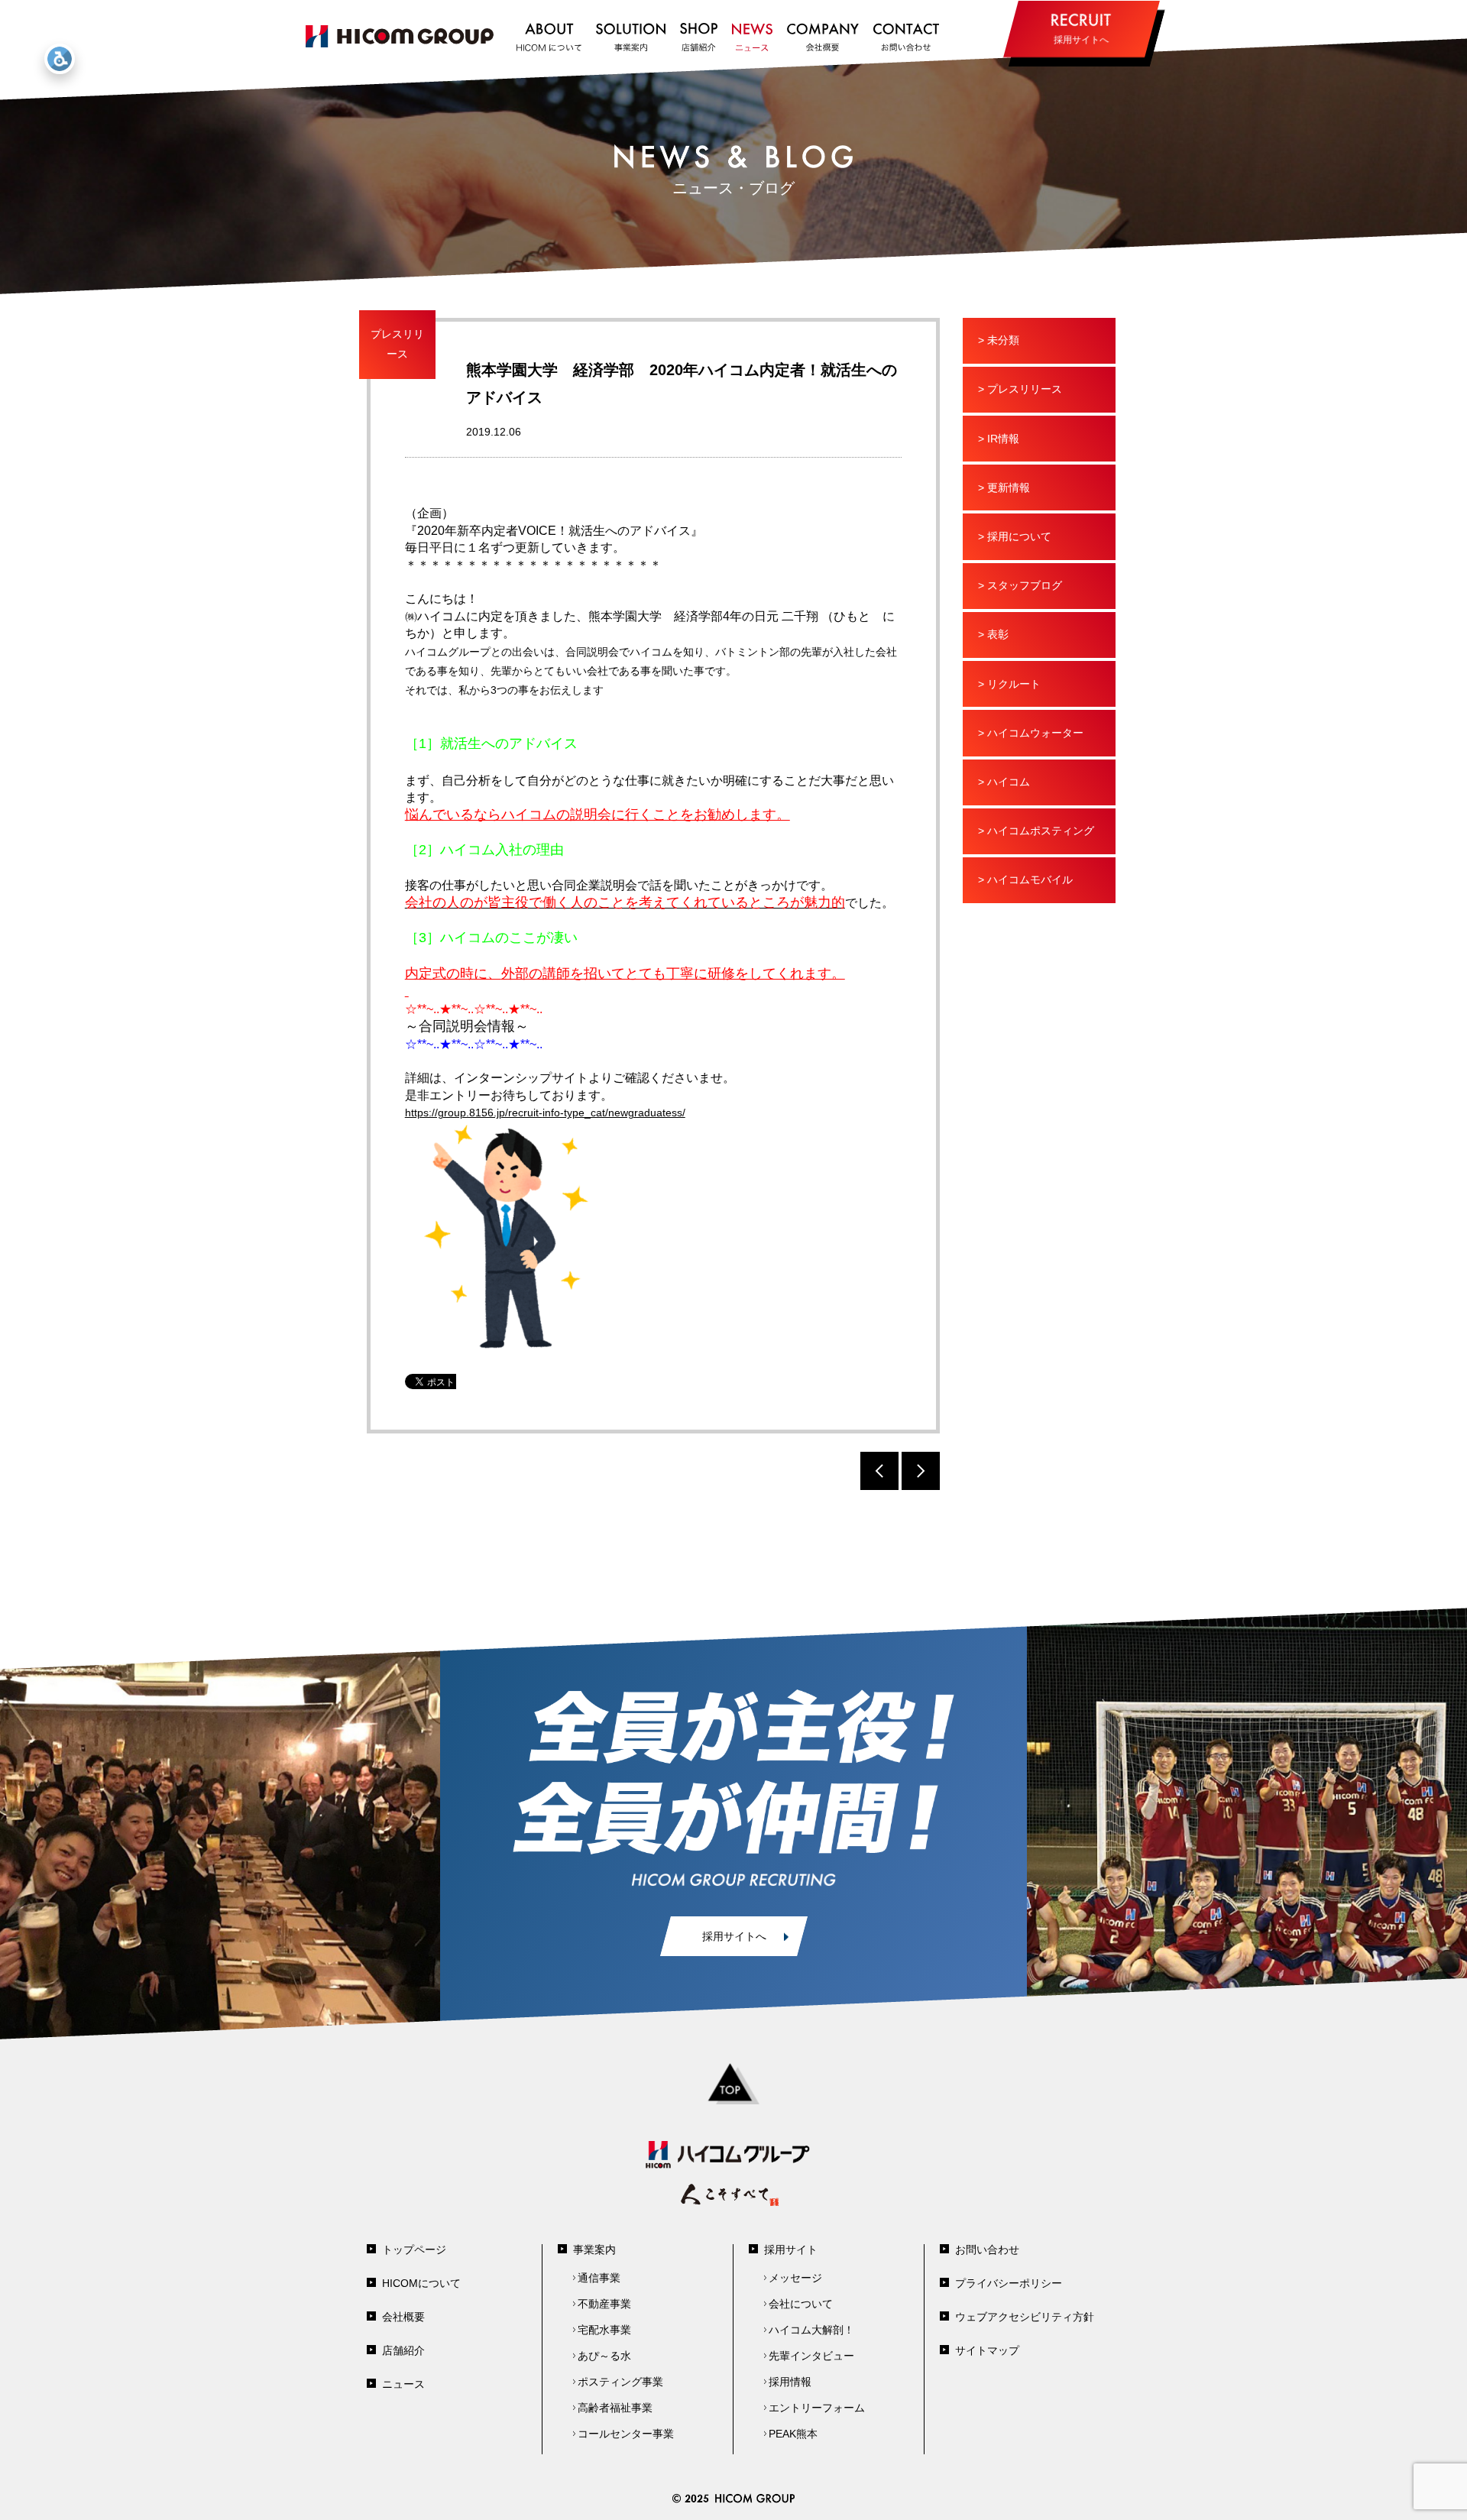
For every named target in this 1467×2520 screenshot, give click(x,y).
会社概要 (403, 2317)
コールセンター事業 (626, 2434)
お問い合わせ (987, 2250)
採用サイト (791, 2250)
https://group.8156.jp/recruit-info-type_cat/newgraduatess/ (545, 1113)
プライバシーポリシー (1009, 2283)
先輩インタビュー (811, 2356)
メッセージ (795, 2278)
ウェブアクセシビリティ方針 (1025, 2317)
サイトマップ (987, 2350)
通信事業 (599, 2278)
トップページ (414, 2250)
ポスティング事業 (620, 2382)
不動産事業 (604, 2304)
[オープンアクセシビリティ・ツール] (60, 59)
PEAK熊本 (793, 2434)
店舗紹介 (403, 2350)
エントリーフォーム (817, 2408)
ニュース (403, 2384)
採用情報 (790, 2382)
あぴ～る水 (604, 2356)
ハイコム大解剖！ (811, 2330)
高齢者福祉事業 (615, 2408)
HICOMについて (421, 2283)
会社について (801, 2304)
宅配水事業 (604, 2330)
